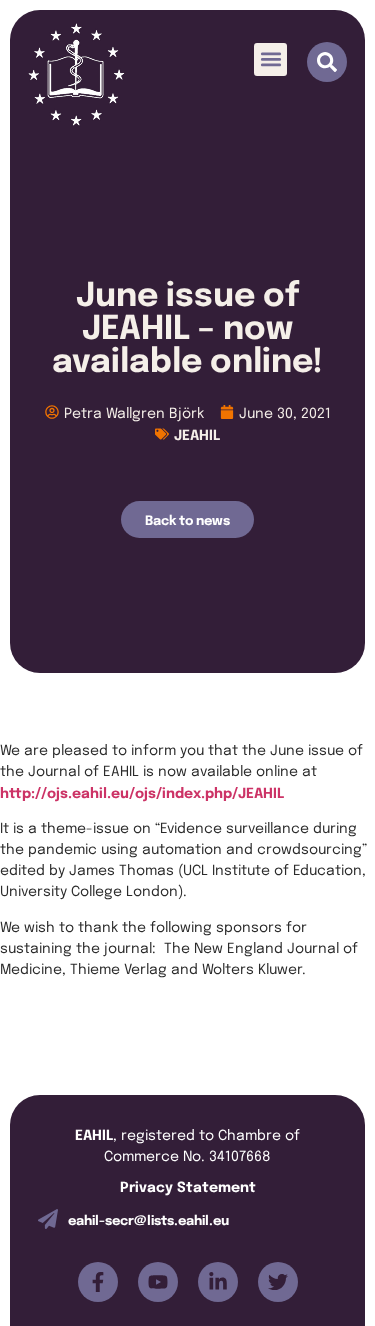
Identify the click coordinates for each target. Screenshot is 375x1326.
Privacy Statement (188, 1185)
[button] (270, 59)
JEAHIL (197, 433)
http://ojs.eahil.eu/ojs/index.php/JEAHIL (142, 791)
